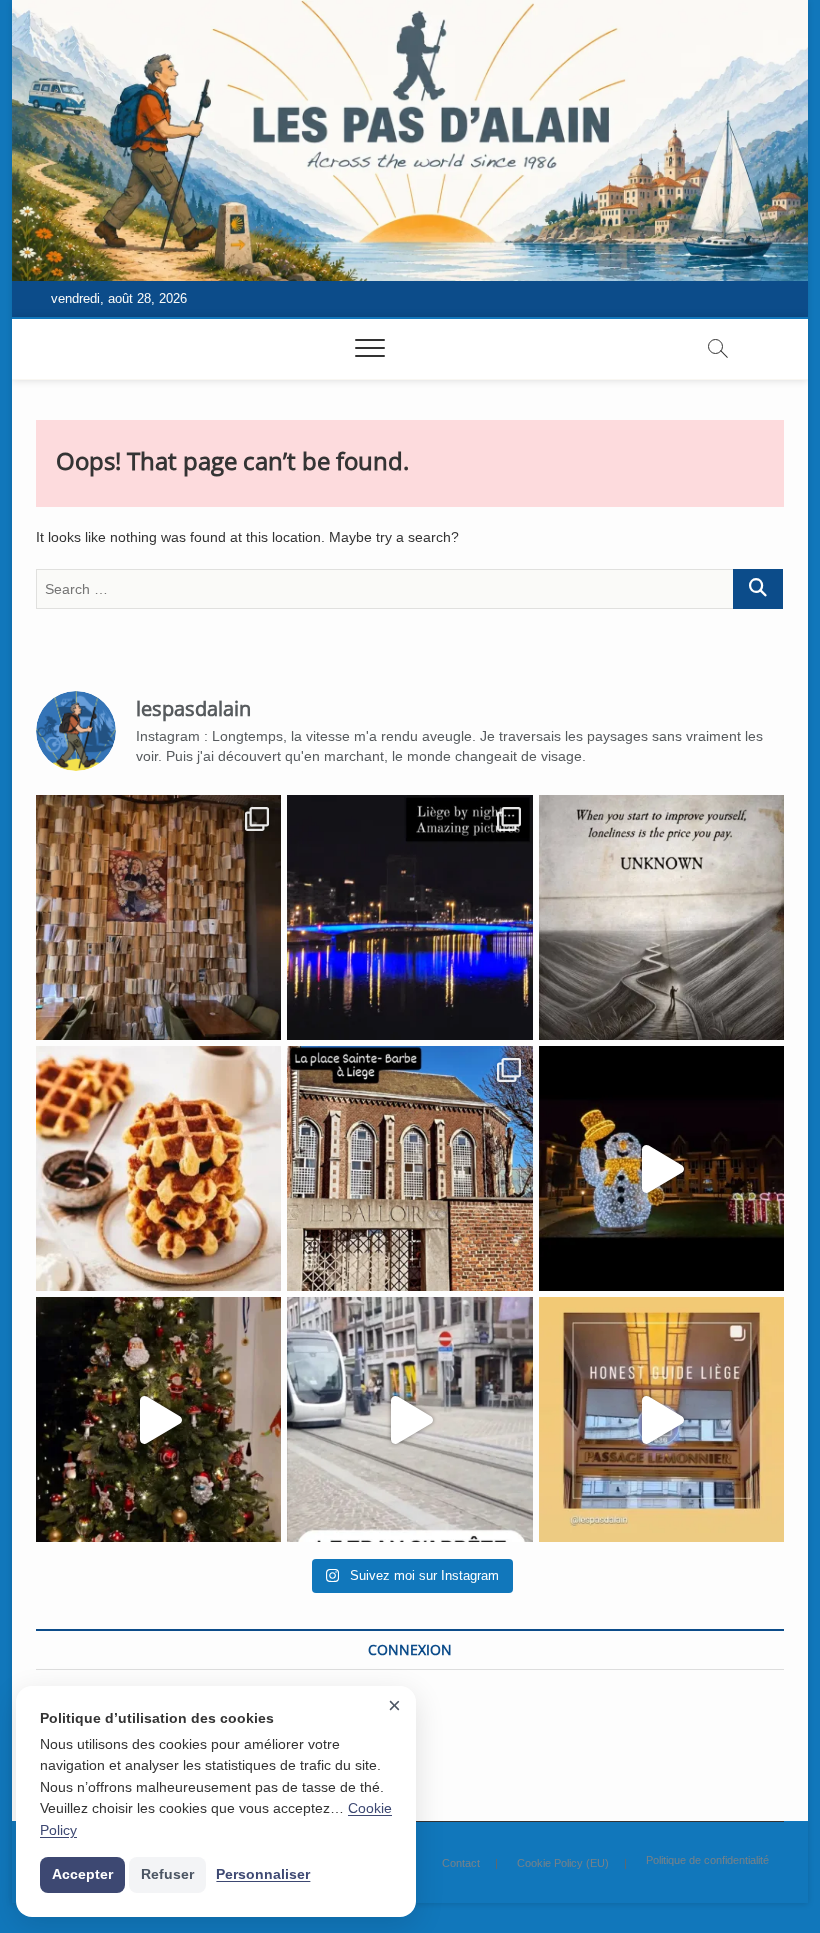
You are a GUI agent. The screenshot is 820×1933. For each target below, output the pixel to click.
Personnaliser (263, 1874)
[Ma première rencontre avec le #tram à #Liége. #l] (409, 1419)
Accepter (82, 1874)
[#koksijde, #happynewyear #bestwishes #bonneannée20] (661, 1168)
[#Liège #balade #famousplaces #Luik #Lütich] (409, 1168)
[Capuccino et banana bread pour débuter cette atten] (158, 917)
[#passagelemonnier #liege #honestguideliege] (661, 1419)
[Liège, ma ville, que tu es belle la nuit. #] (409, 917)
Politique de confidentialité (707, 1860)
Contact (461, 1863)
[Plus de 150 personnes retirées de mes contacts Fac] (158, 1168)
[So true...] (661, 917)
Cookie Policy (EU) (563, 1863)
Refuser (167, 1874)
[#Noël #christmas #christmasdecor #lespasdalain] (158, 1419)
